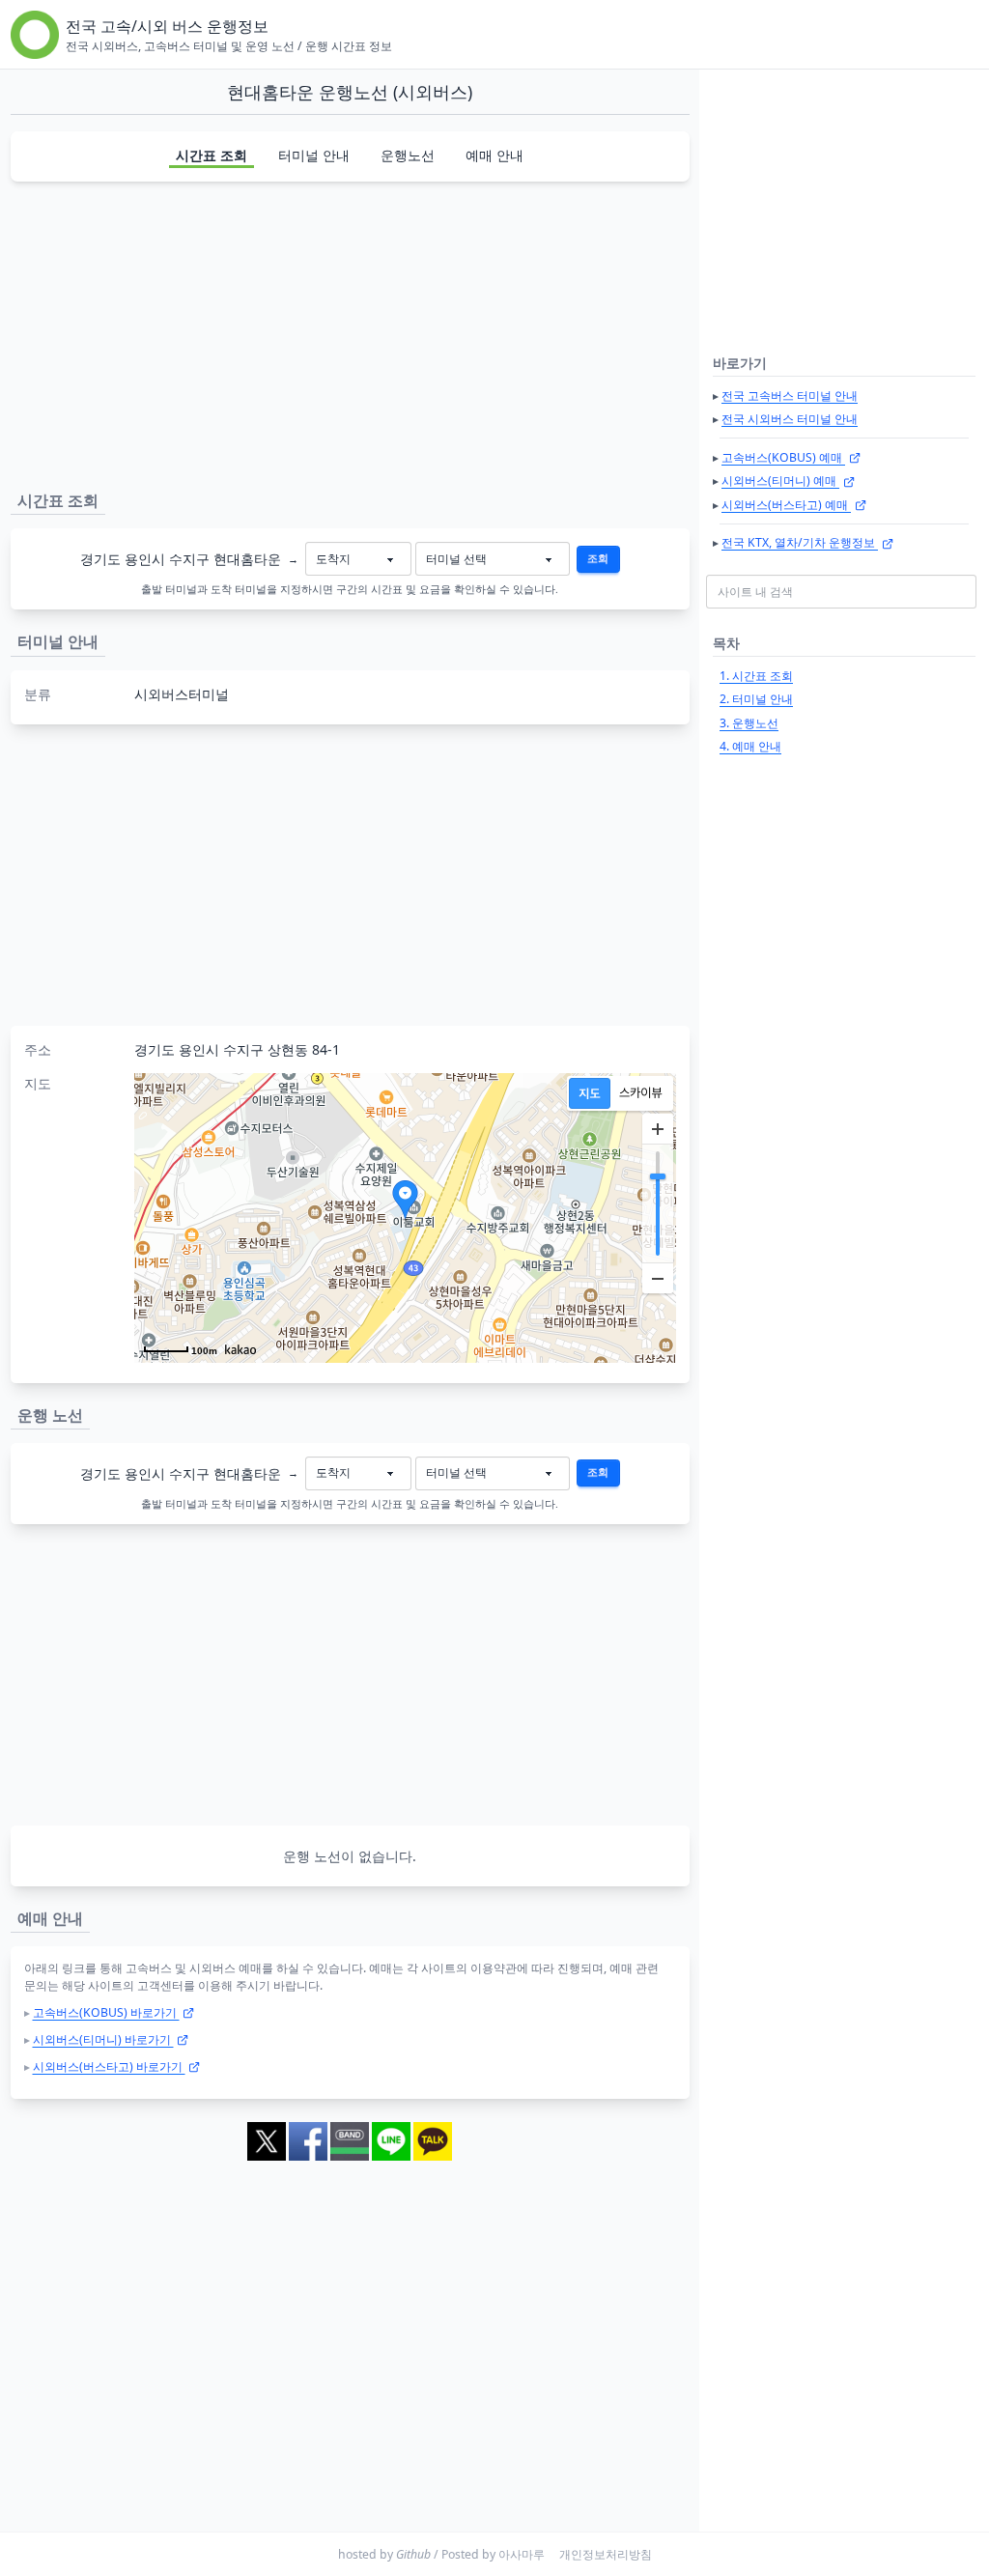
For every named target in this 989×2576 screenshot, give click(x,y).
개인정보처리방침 (606, 2554)
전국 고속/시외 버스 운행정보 (167, 26)
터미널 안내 (314, 155)
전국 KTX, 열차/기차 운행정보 (800, 542)
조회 (598, 558)
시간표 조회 (212, 155)
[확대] (658, 1129)
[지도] (590, 1093)
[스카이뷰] (641, 1093)
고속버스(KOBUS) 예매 (783, 457)
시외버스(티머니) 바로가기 (103, 2039)
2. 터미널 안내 (756, 699)
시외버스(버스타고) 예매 (786, 505)
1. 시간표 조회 (756, 676)
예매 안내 (494, 155)
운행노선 (408, 155)
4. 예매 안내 (750, 746)
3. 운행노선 (749, 723)
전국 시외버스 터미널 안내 (790, 419)
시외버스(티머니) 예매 (780, 481)
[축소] (658, 1278)
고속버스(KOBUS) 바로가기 (106, 2012)
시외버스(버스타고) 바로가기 (109, 2066)
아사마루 (522, 2554)
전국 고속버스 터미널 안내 (790, 396)
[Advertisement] (350, 332)
